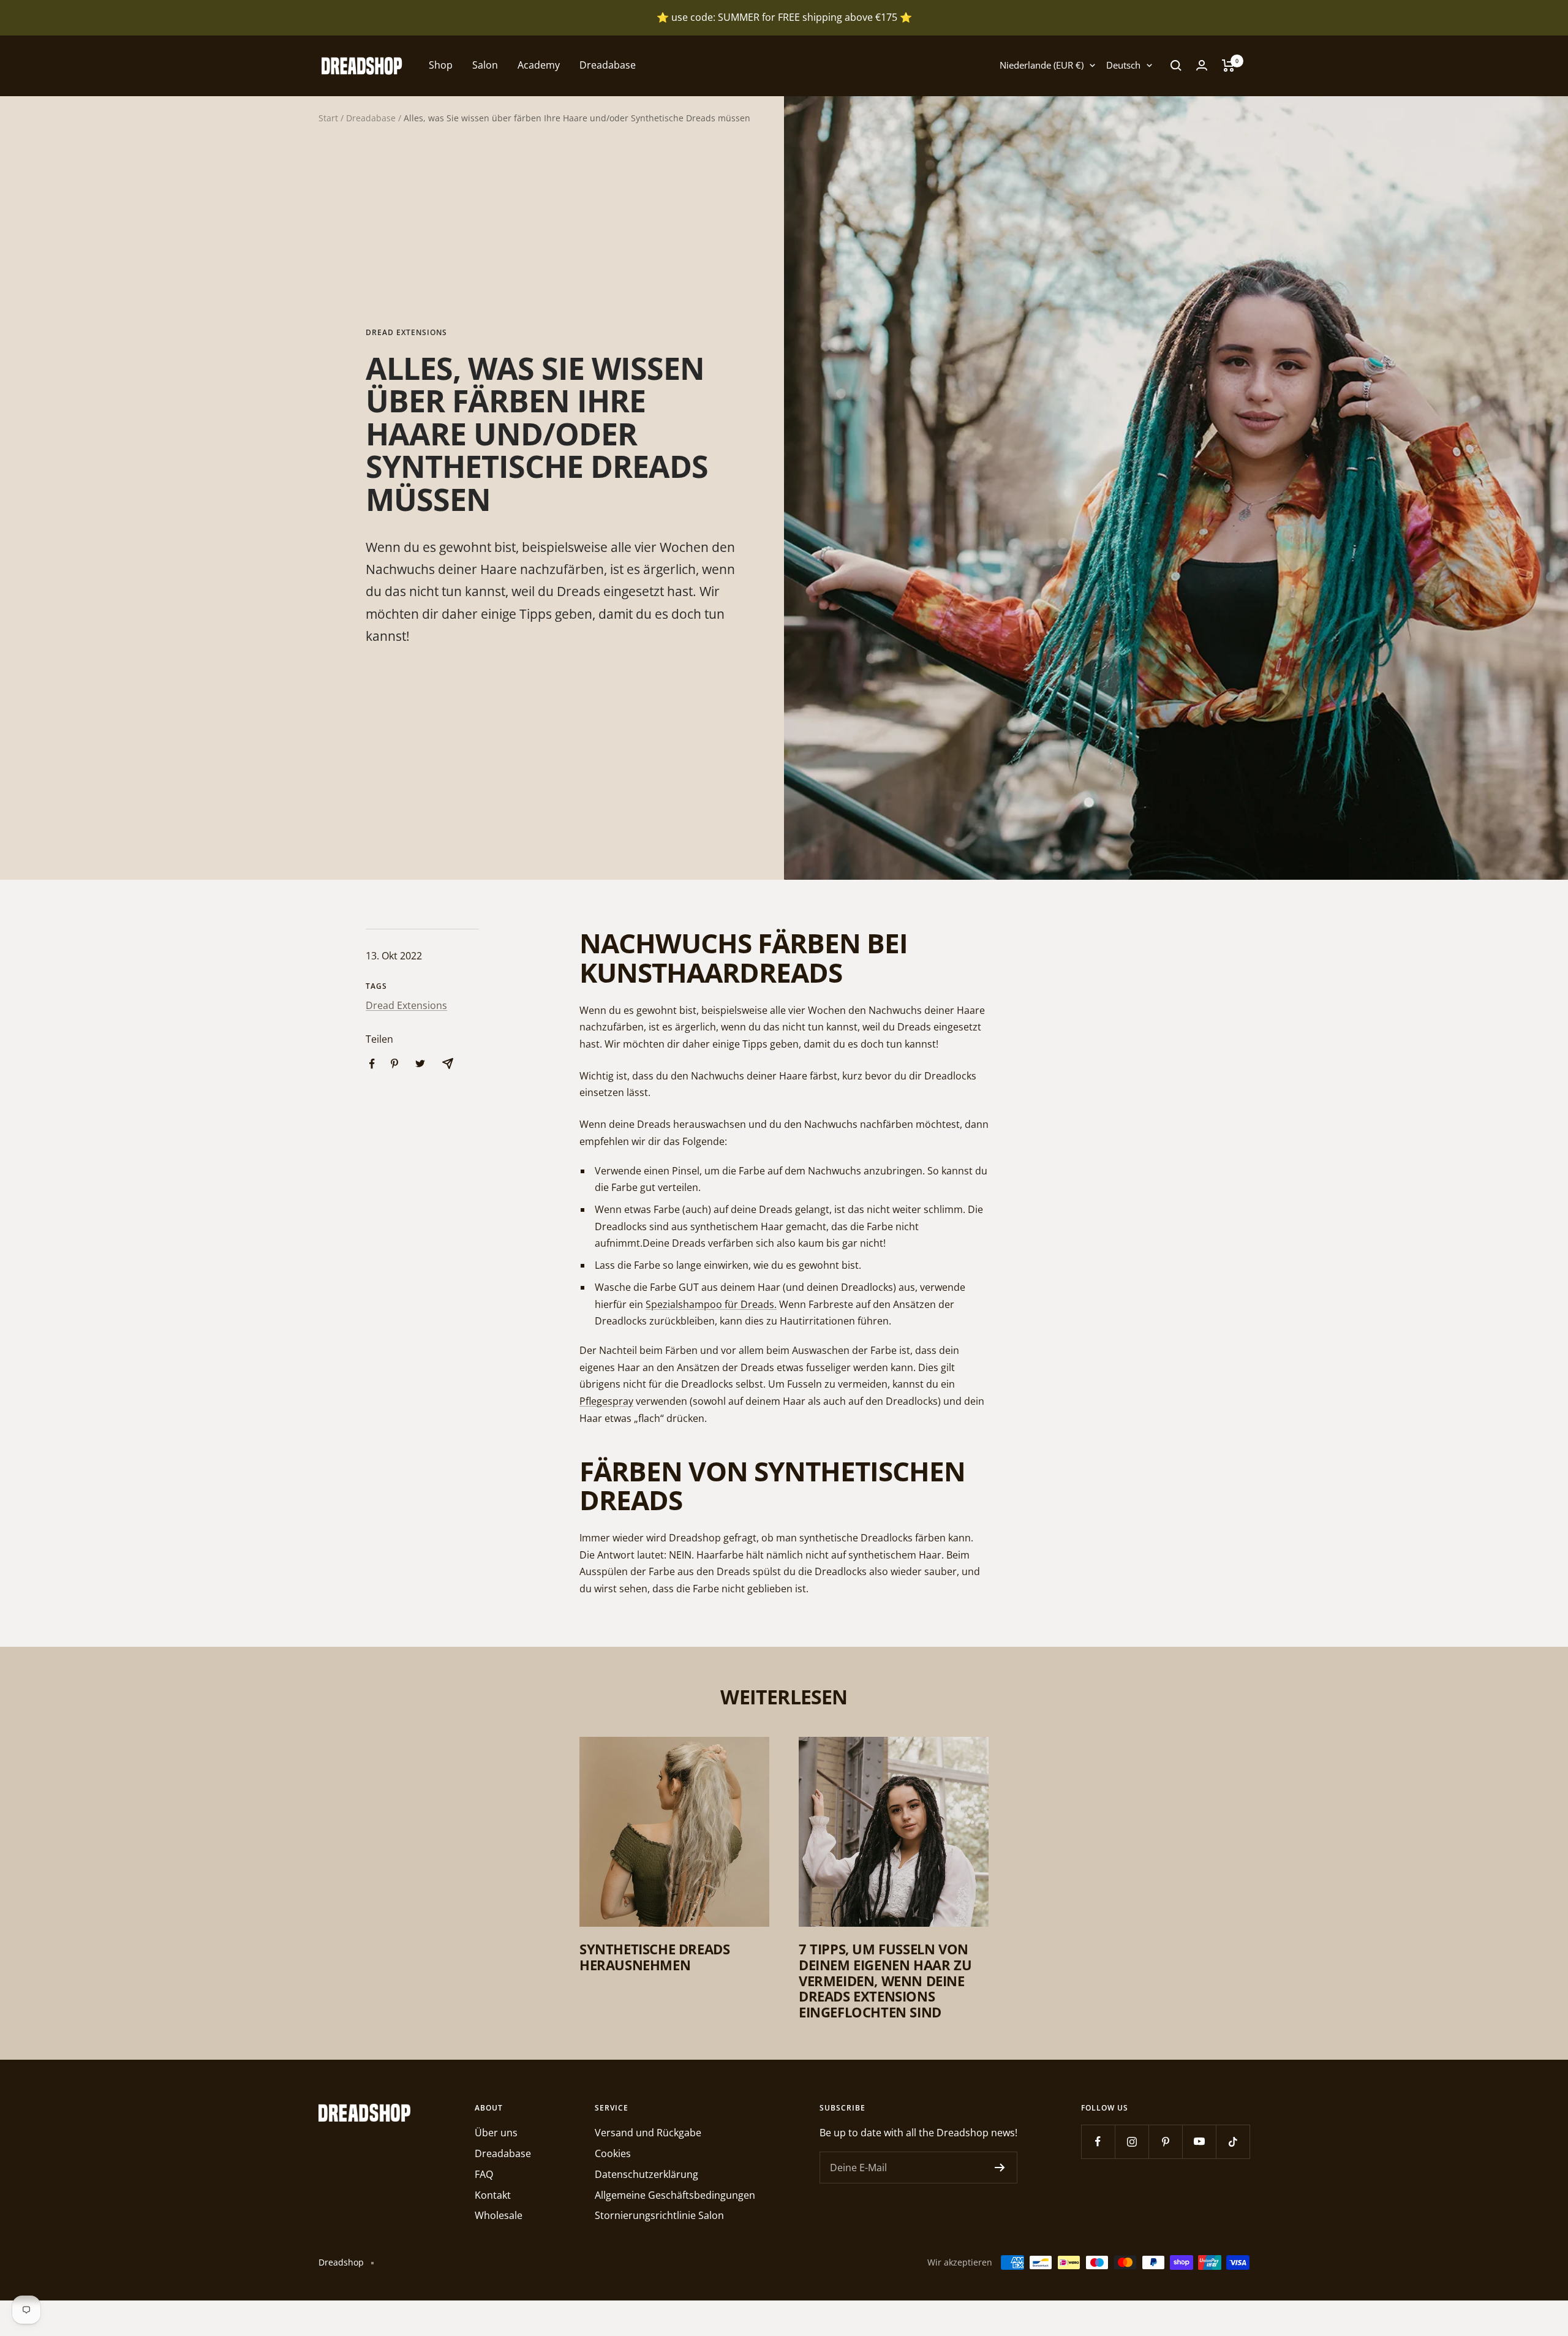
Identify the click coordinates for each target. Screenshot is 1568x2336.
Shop (441, 65)
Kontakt (493, 2195)
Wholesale (499, 2215)
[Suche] (1176, 66)
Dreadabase (608, 65)
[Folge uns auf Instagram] (1132, 2141)
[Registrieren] (1000, 2168)
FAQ (484, 2174)
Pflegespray (606, 1401)
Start (328, 118)
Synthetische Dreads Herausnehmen (654, 1957)
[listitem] (372, 1064)
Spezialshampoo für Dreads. (711, 1304)
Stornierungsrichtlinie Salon (659, 2215)
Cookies (613, 2153)
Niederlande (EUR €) (1042, 65)
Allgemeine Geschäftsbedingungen (675, 2195)
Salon (485, 65)
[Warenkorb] (1228, 66)
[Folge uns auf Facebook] (1098, 2141)
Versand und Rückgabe (648, 2133)
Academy (539, 65)
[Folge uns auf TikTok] (1233, 2141)
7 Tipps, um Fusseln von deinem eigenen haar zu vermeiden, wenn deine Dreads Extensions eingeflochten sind (885, 1980)
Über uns (496, 2133)
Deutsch (1123, 65)
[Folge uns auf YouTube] (1199, 2141)
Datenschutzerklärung (646, 2174)
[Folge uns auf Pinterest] (1165, 2141)
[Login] (1202, 65)
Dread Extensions (406, 333)
